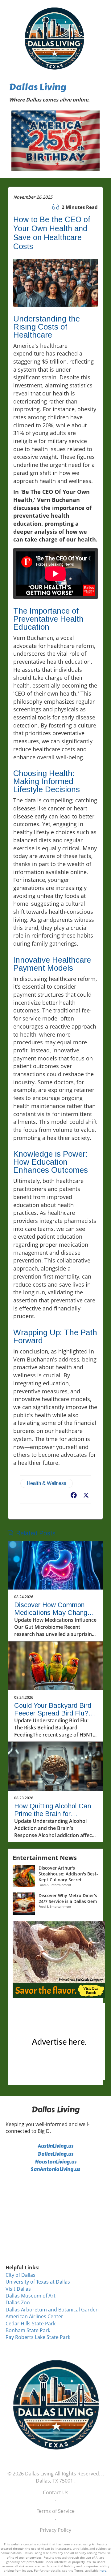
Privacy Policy (55, 2530)
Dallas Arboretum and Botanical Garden (52, 2310)
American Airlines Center (34, 2316)
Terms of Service (56, 2511)
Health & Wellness (47, 1483)
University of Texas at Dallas (38, 2282)
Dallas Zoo (18, 2302)
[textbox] (56, 93)
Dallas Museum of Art (31, 2296)
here (103, 2570)
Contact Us (56, 2492)
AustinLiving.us (55, 2146)
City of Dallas (21, 2275)
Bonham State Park (28, 2330)
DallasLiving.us (55, 2154)
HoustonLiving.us (56, 2162)
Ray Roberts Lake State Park (38, 2337)
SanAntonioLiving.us (55, 2169)
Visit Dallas (18, 2289)
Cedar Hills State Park (31, 2324)
